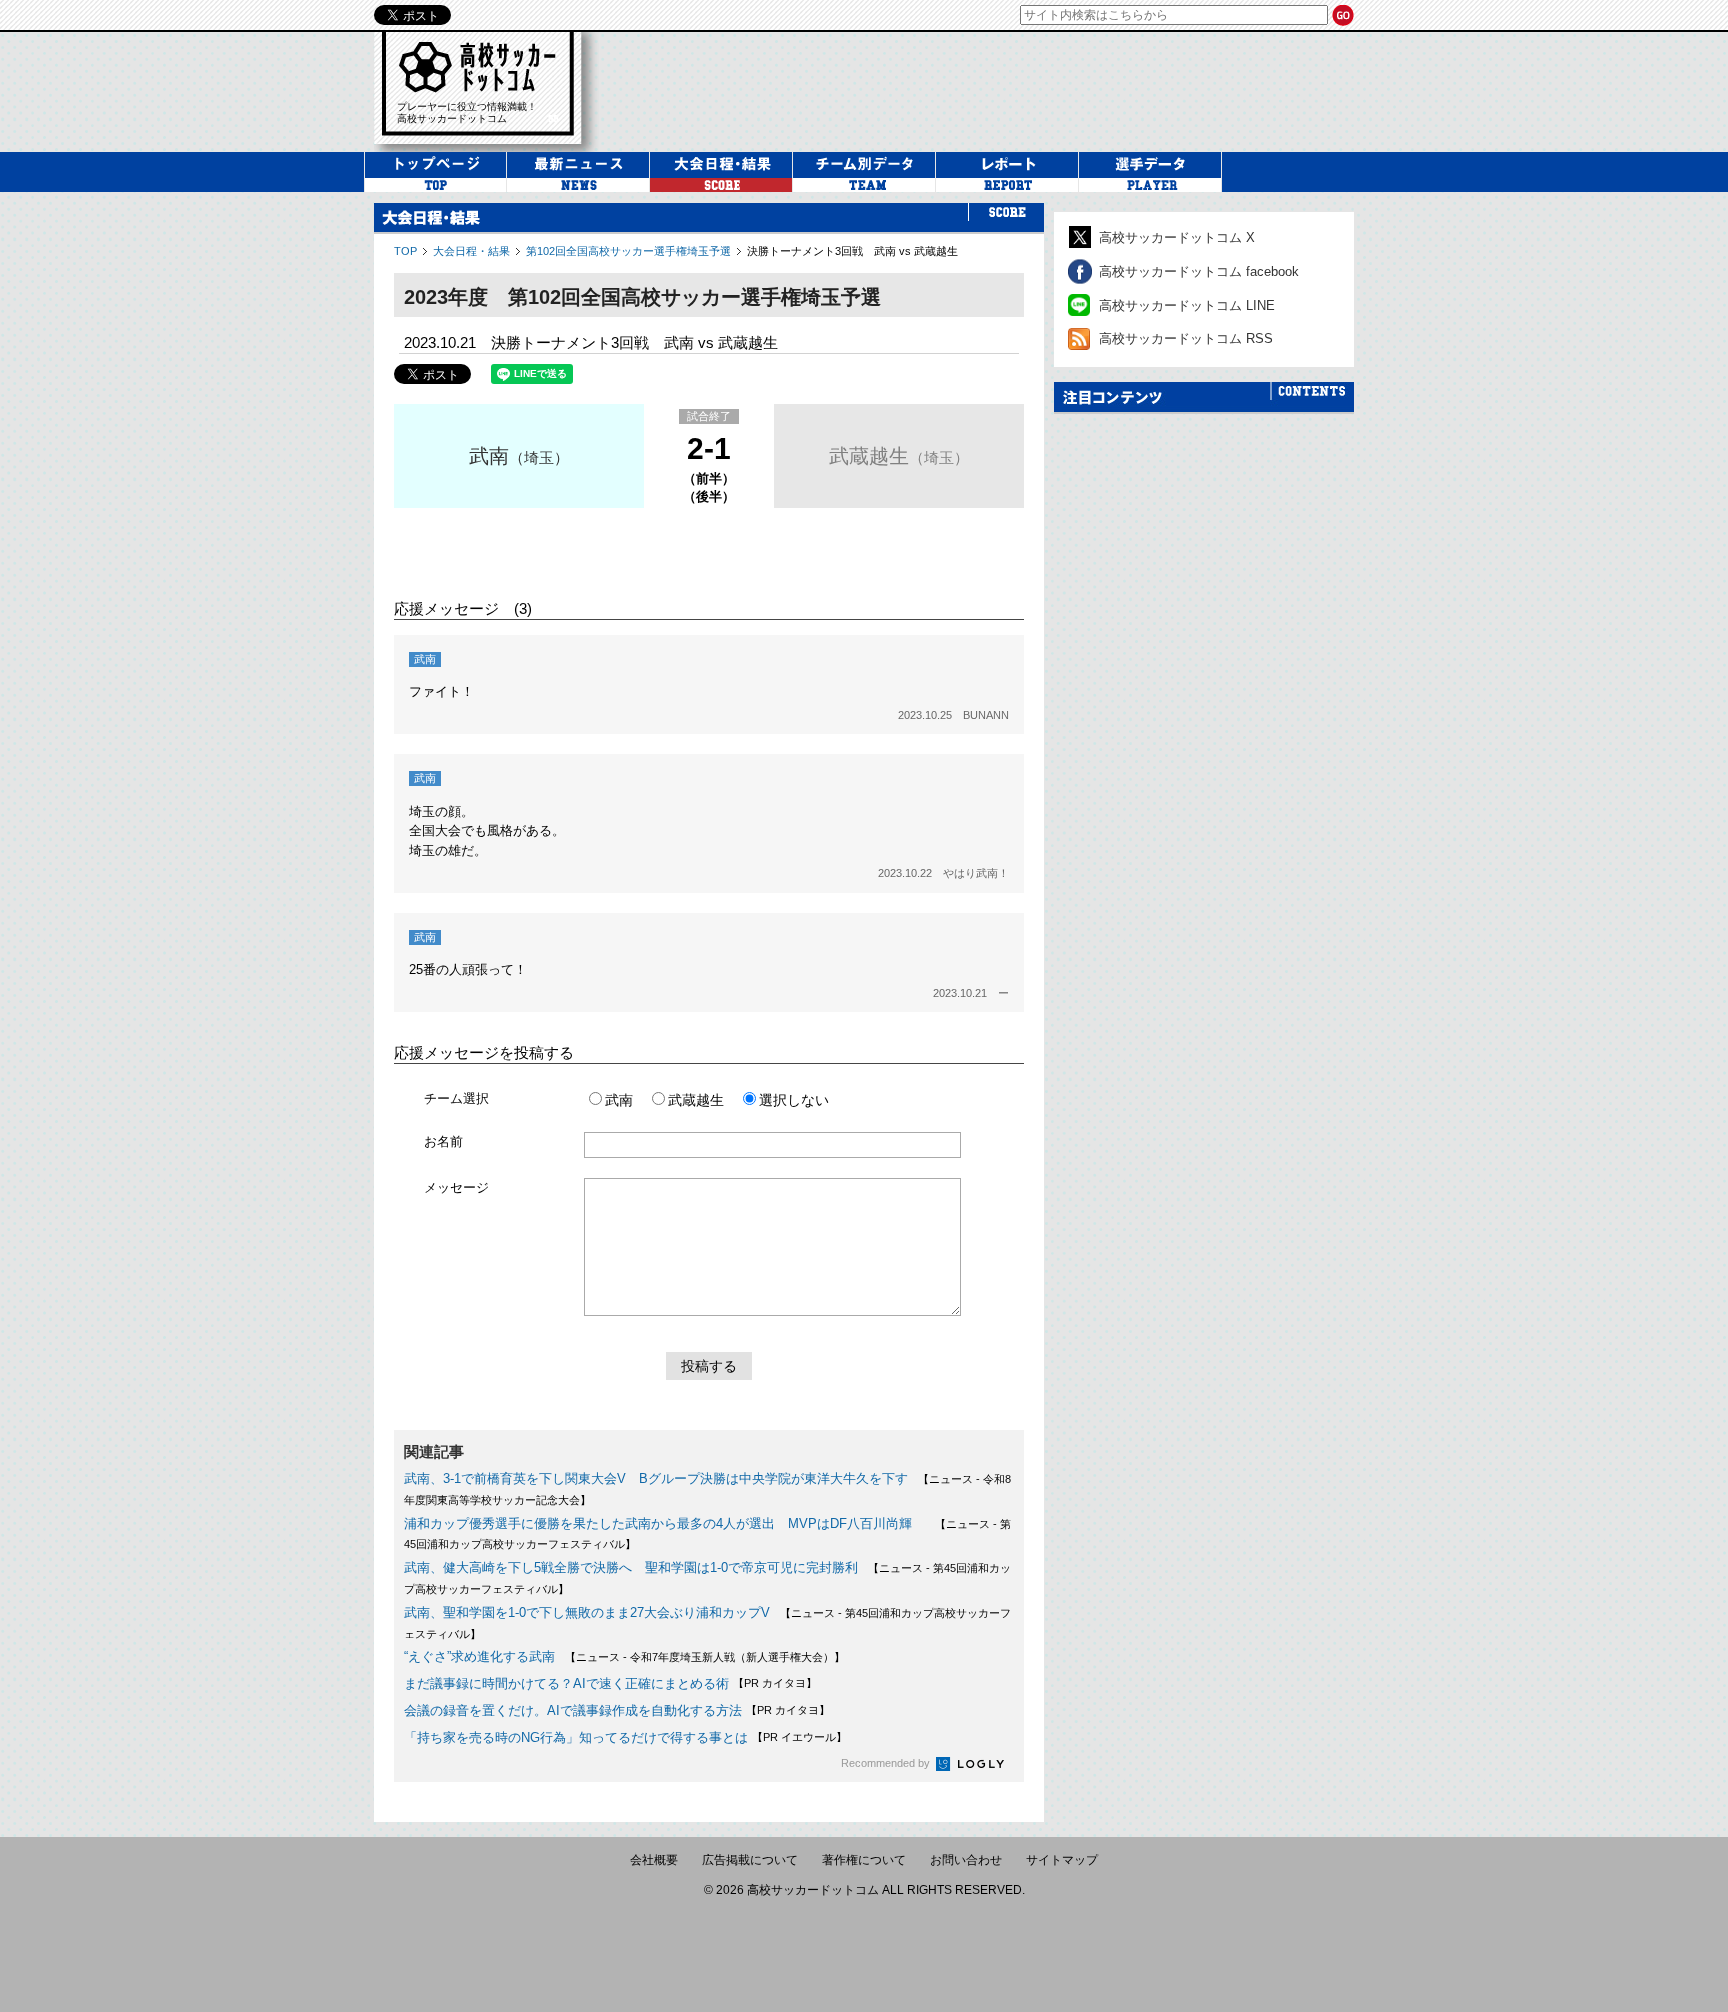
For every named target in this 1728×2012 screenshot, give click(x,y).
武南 (489, 456)
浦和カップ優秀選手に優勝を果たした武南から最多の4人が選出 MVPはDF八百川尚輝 (664, 1523)
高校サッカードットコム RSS (1186, 338)
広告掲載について (750, 1860)
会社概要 (654, 1860)
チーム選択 (456, 1098)
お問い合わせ (966, 1860)
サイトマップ (1062, 1860)
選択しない (794, 1100)
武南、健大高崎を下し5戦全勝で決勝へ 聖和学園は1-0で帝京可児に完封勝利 (631, 1567)
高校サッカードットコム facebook (1199, 271)
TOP (405, 251)
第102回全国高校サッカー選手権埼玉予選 (628, 251)
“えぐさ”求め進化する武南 (479, 1656)
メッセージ (456, 1187)
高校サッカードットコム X (1177, 237)
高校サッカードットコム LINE (1187, 305)
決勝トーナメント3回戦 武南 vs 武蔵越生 (852, 251)
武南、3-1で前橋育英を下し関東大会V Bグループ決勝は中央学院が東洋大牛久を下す (656, 1478)
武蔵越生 (869, 456)
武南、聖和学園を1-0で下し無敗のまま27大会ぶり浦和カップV (587, 1612)
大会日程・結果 (471, 251)
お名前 (443, 1141)
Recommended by (887, 1763)
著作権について (864, 1860)
